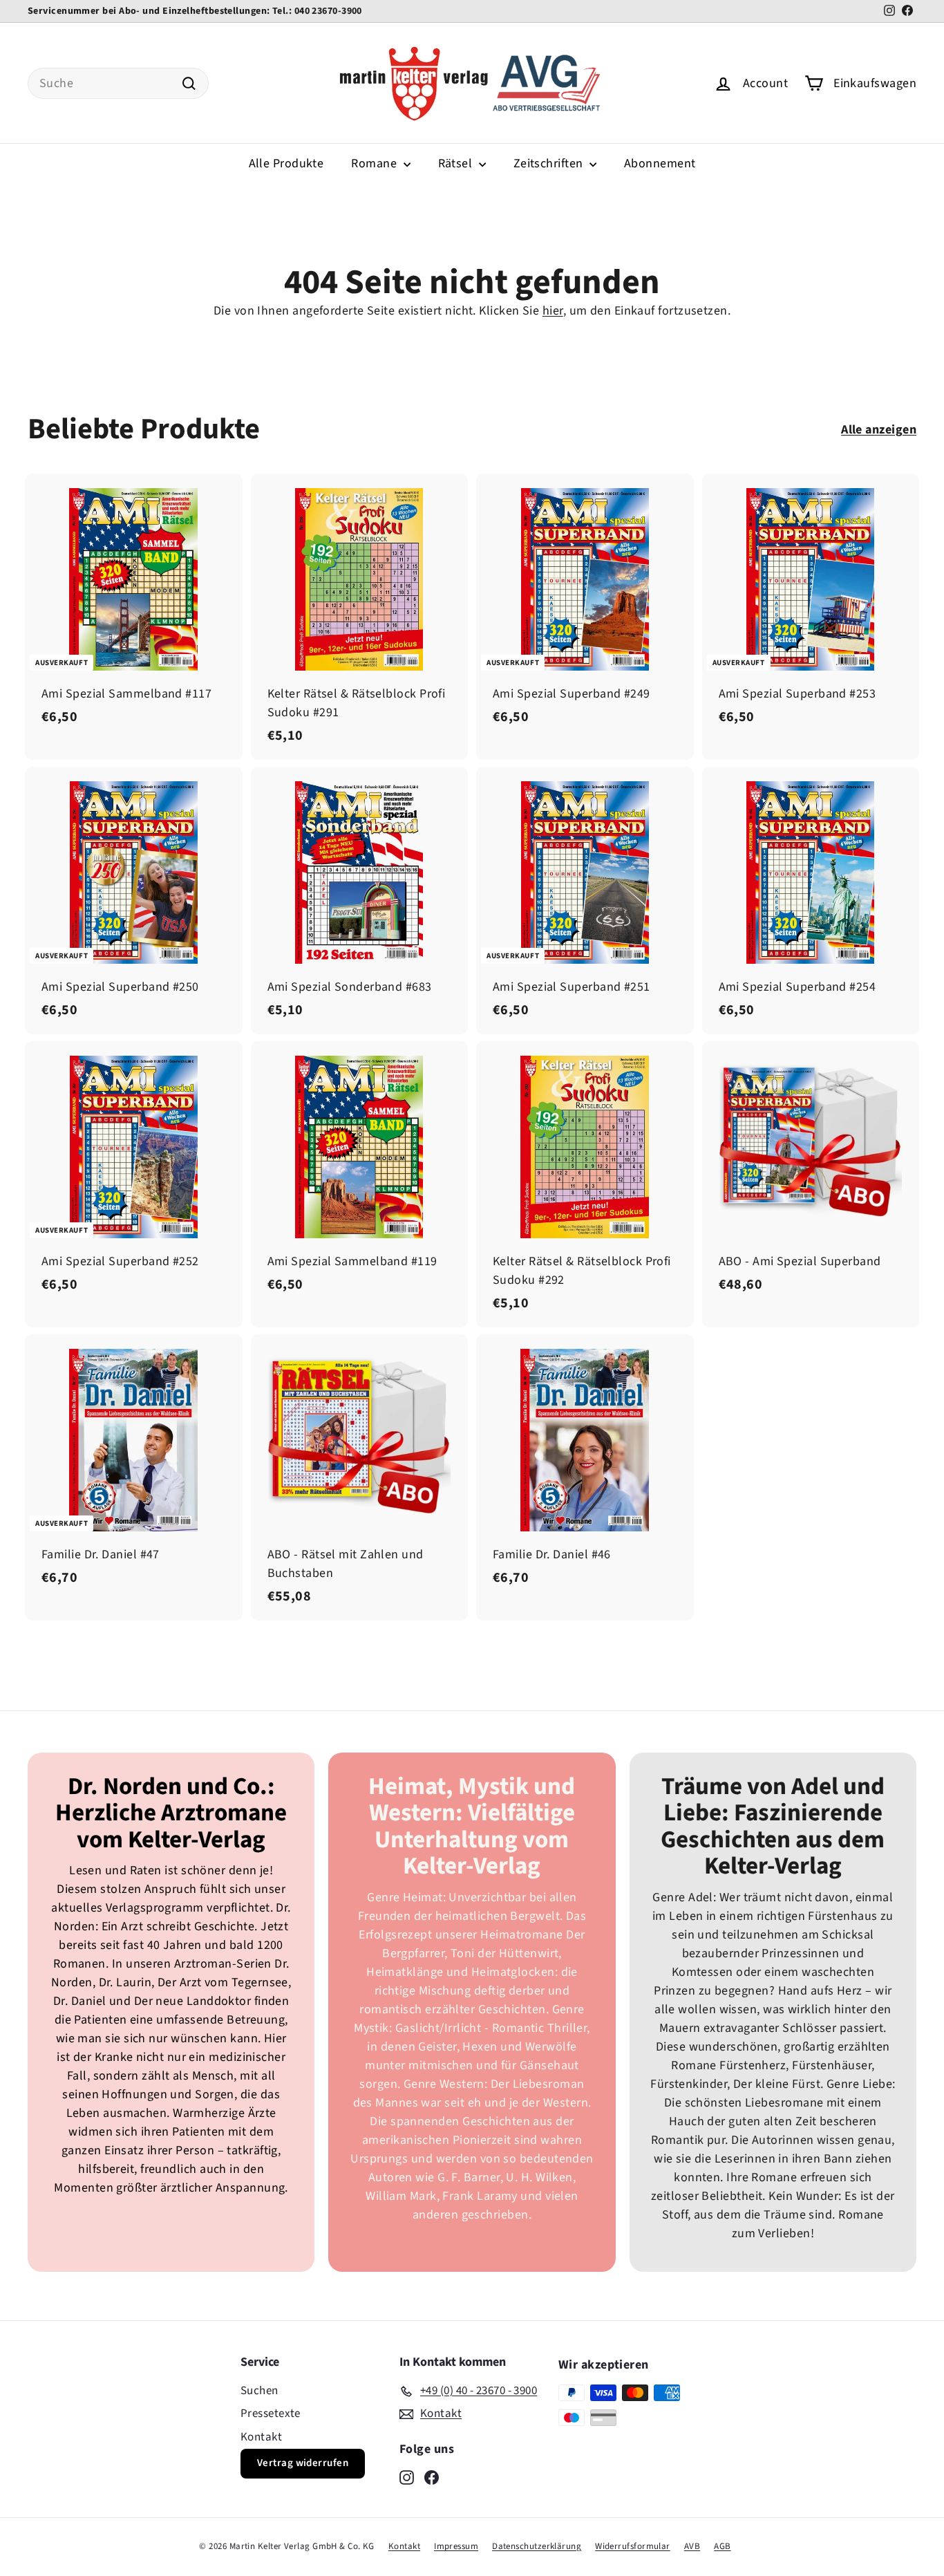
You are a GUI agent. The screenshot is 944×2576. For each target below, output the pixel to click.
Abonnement (660, 164)
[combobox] (118, 83)
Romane (375, 164)
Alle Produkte (286, 164)
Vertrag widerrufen (303, 2463)
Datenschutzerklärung (537, 2546)
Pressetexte (271, 2414)
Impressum (456, 2546)
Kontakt (261, 2437)
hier (553, 311)
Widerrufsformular (633, 2546)
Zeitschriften (550, 164)
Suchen (259, 2391)
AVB (692, 2546)
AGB (722, 2546)
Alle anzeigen (879, 430)
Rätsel (457, 164)
